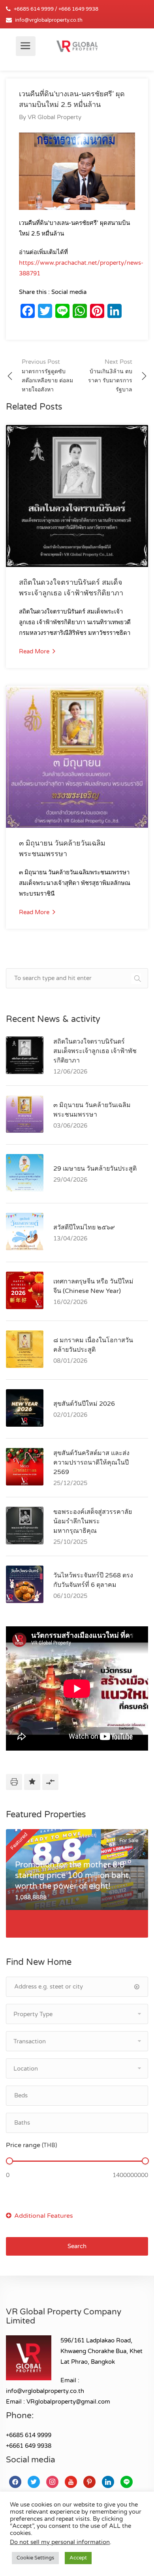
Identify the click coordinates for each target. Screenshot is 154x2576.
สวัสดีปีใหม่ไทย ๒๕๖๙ (84, 1227)
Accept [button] (78, 2558)
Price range (31, 2145)
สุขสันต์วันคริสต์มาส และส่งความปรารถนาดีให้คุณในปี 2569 (91, 1463)
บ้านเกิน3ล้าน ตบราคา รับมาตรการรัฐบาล (110, 376)
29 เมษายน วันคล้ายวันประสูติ (95, 1169)
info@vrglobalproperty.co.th (49, 20)
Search (77, 2246)
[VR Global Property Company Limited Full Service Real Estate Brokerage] (77, 46)
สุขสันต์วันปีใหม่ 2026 (84, 1404)
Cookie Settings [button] (35, 2558)
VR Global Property (54, 117)
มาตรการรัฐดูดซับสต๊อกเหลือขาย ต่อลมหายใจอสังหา (47, 376)
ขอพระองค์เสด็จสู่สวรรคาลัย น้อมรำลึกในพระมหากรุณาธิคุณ (93, 1521)
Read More (35, 651)
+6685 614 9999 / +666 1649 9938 (56, 9)
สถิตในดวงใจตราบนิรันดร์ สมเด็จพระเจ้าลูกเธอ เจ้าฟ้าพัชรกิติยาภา (95, 1051)
